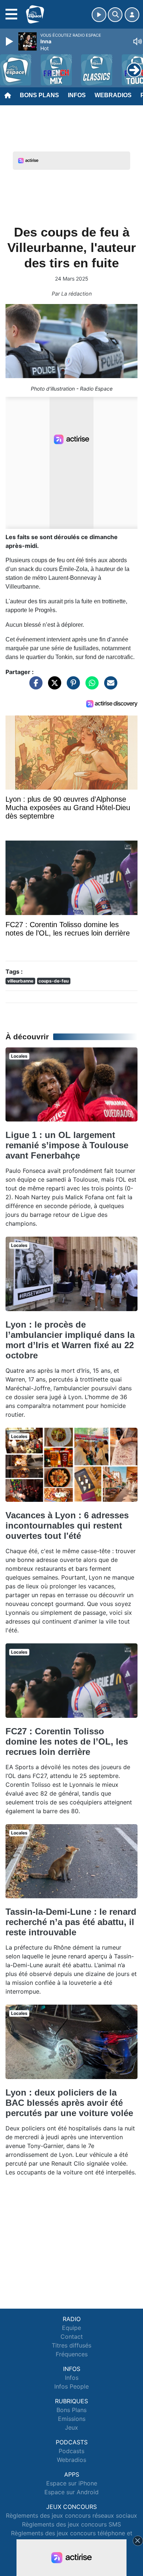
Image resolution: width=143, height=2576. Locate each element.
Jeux (71, 2427)
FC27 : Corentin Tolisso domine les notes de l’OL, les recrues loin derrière (67, 1741)
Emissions (72, 2419)
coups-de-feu (54, 981)
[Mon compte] (132, 15)
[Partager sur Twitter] (53, 687)
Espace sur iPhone (72, 2483)
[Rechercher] (115, 15)
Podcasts (71, 2451)
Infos (77, 95)
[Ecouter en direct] (99, 15)
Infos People (71, 2386)
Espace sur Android (71, 2492)
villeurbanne (20, 981)
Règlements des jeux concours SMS (71, 2524)
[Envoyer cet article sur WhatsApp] (90, 687)
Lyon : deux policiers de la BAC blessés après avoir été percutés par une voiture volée (69, 2103)
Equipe (71, 2328)
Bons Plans (39, 95)
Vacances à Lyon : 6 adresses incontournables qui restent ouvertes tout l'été (67, 1525)
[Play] (10, 41)
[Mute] (137, 41)
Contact (72, 2337)
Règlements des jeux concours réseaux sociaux (71, 2515)
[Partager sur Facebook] (34, 687)
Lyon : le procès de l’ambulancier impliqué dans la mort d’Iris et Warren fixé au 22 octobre (70, 1340)
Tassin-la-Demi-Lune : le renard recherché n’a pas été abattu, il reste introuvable (71, 1922)
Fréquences (72, 2354)
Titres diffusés (71, 2345)
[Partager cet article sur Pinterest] (71, 687)
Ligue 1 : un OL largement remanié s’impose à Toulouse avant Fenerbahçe (67, 1145)
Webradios (113, 95)
